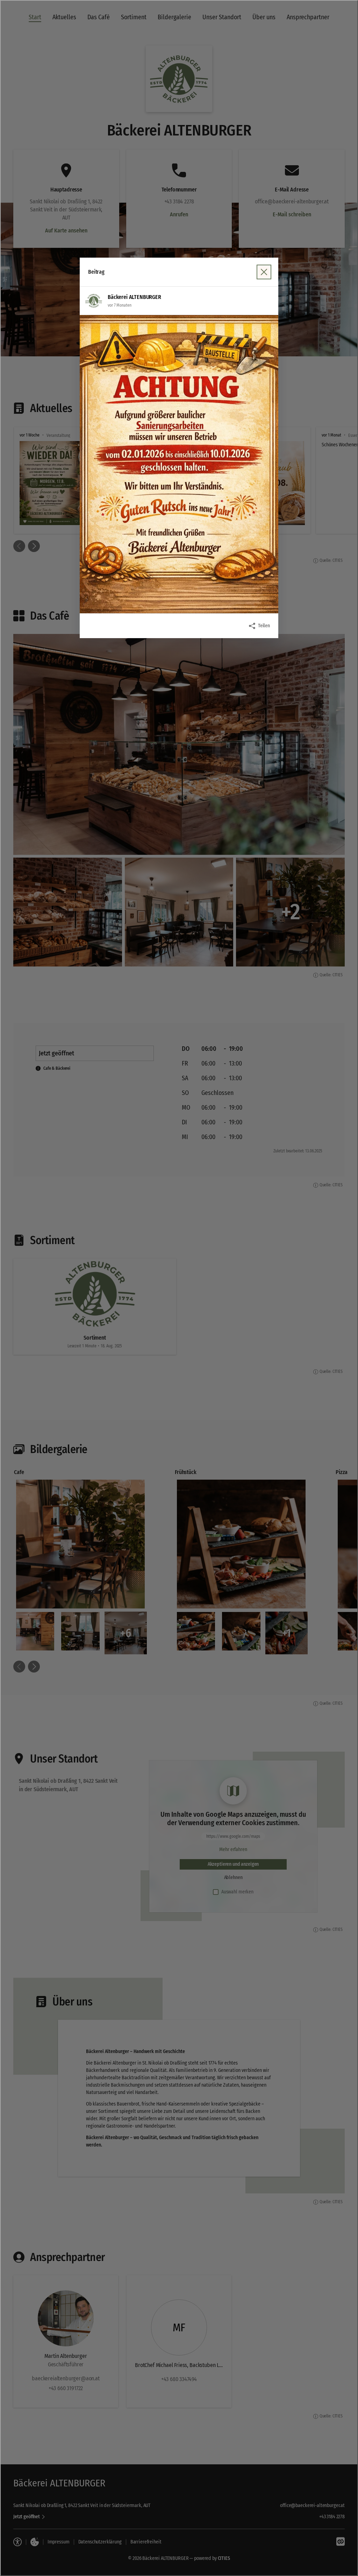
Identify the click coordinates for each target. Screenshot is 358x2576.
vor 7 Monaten (119, 305)
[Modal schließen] (179, 1288)
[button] (179, 464)
